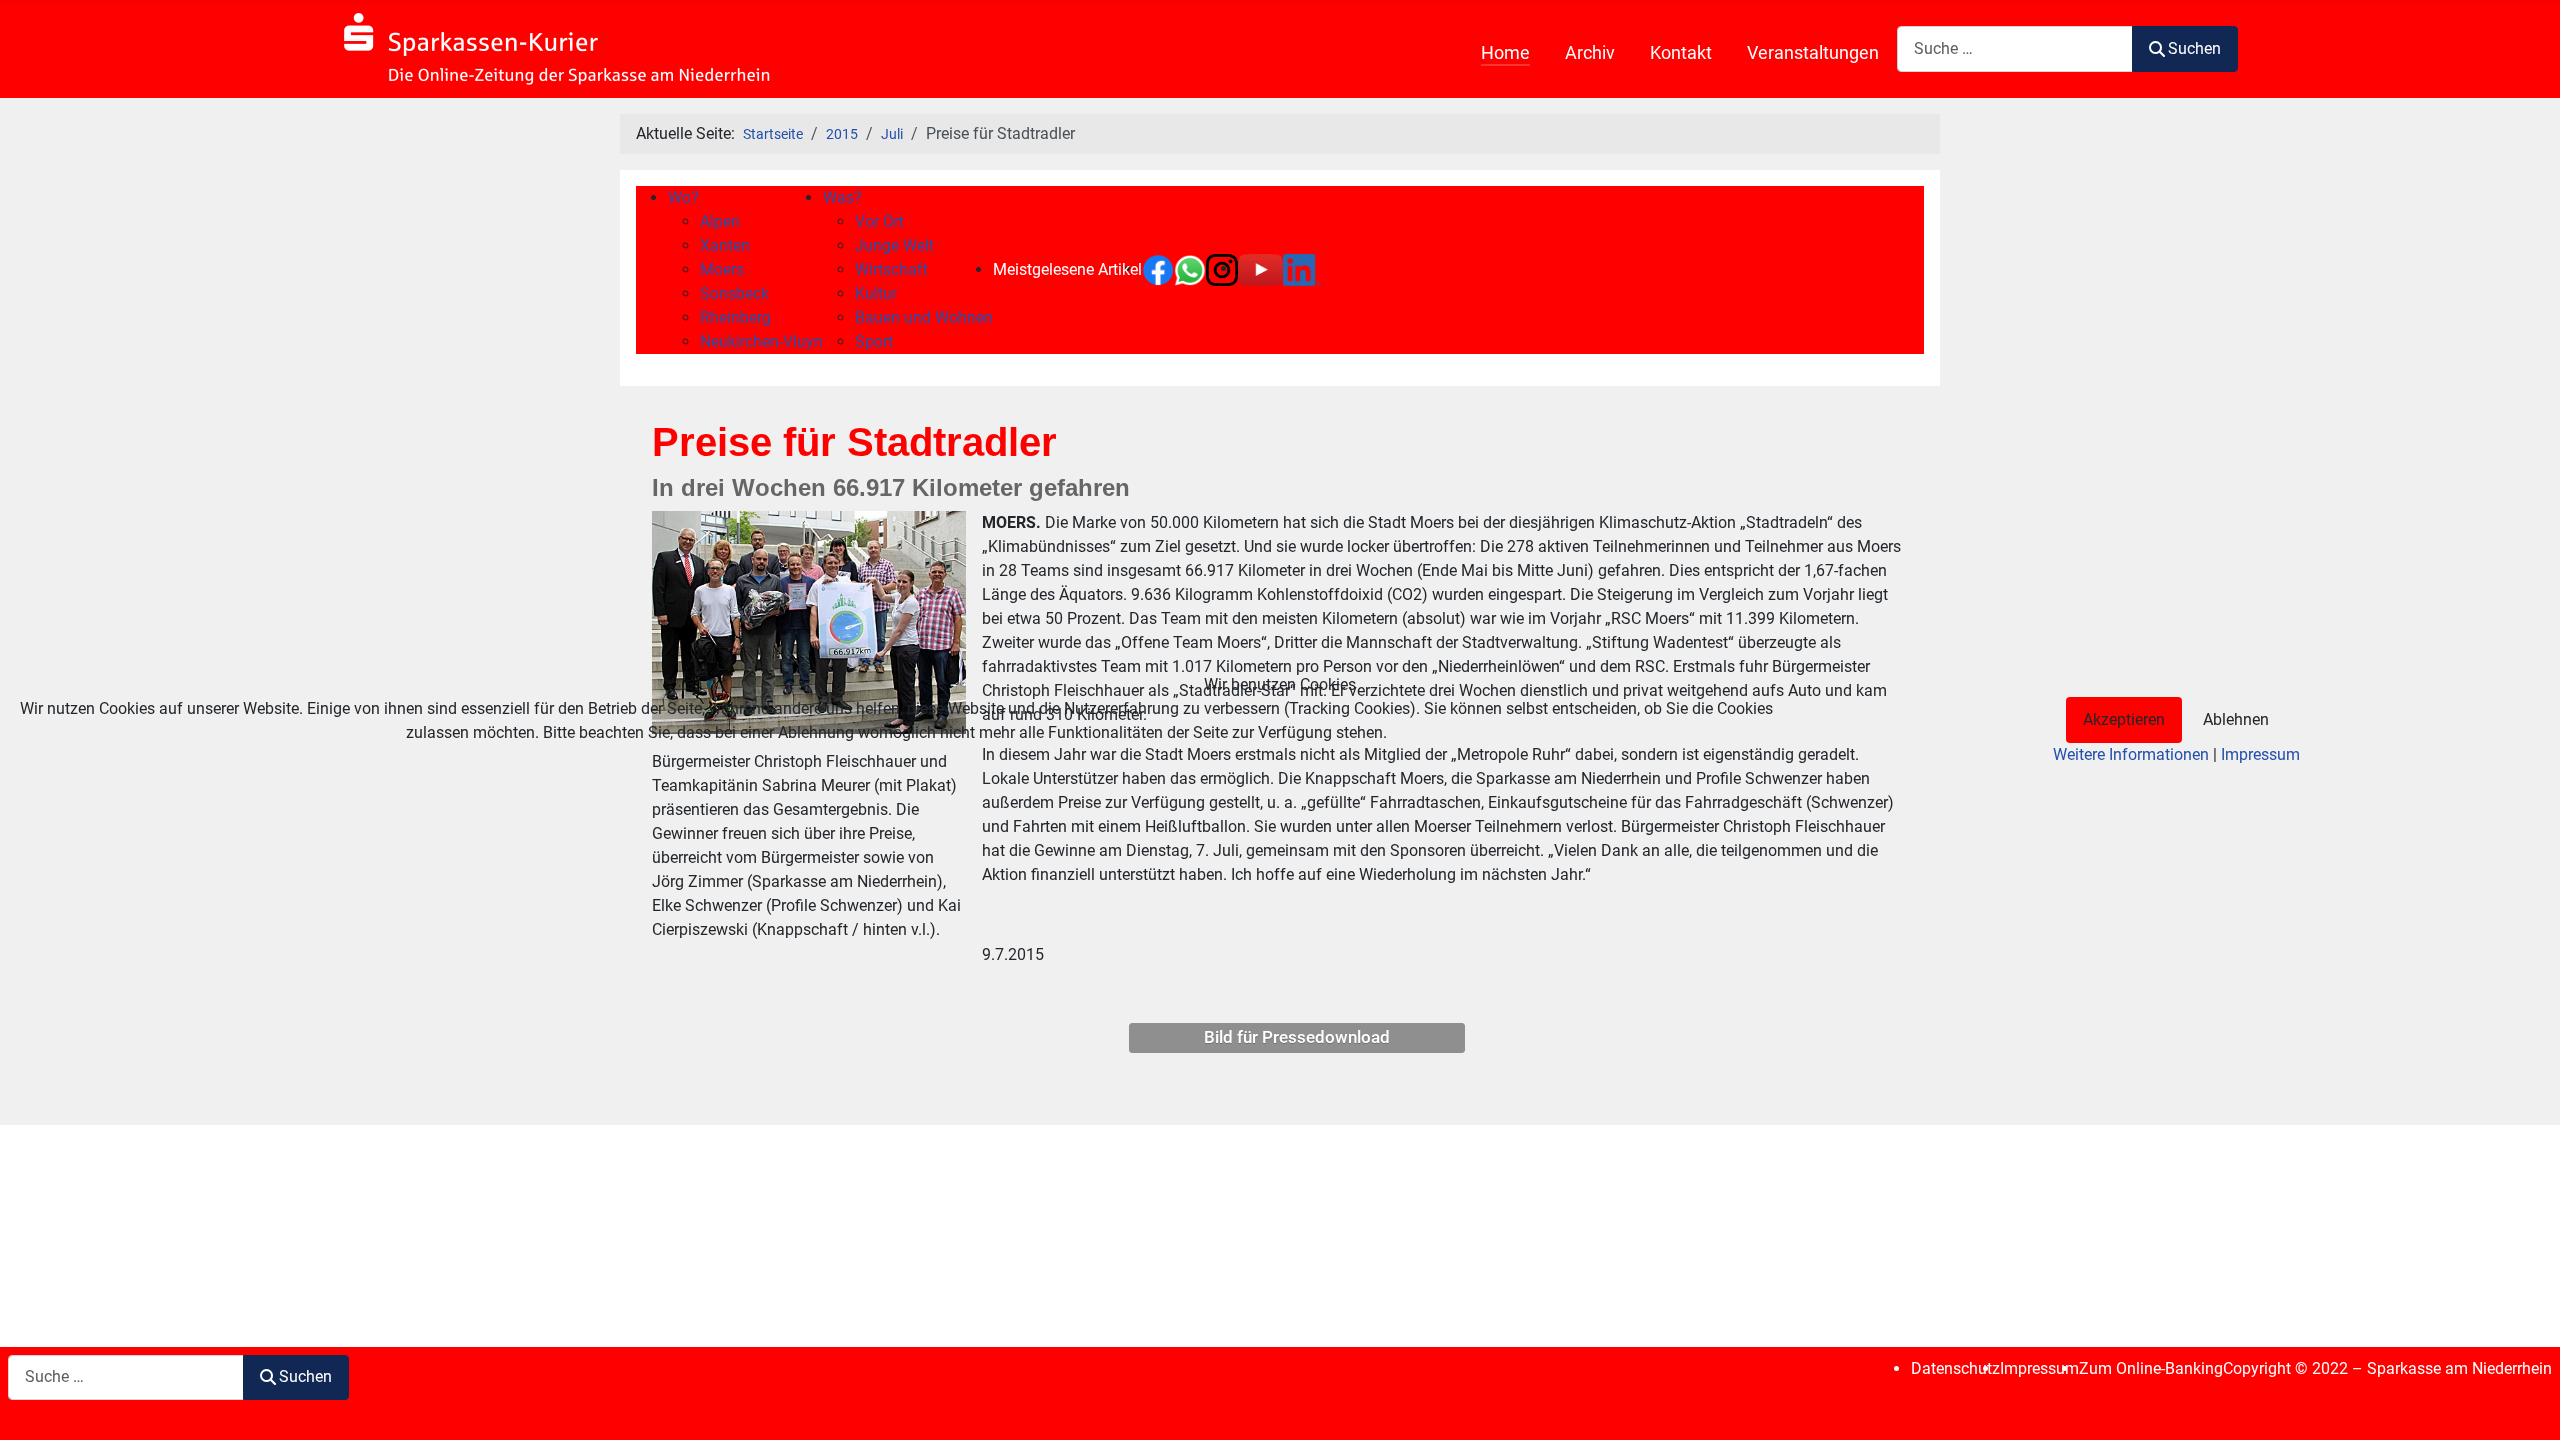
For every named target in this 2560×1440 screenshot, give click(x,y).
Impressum (2260, 754)
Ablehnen (2236, 719)
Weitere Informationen (2131, 754)
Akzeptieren (2124, 719)
